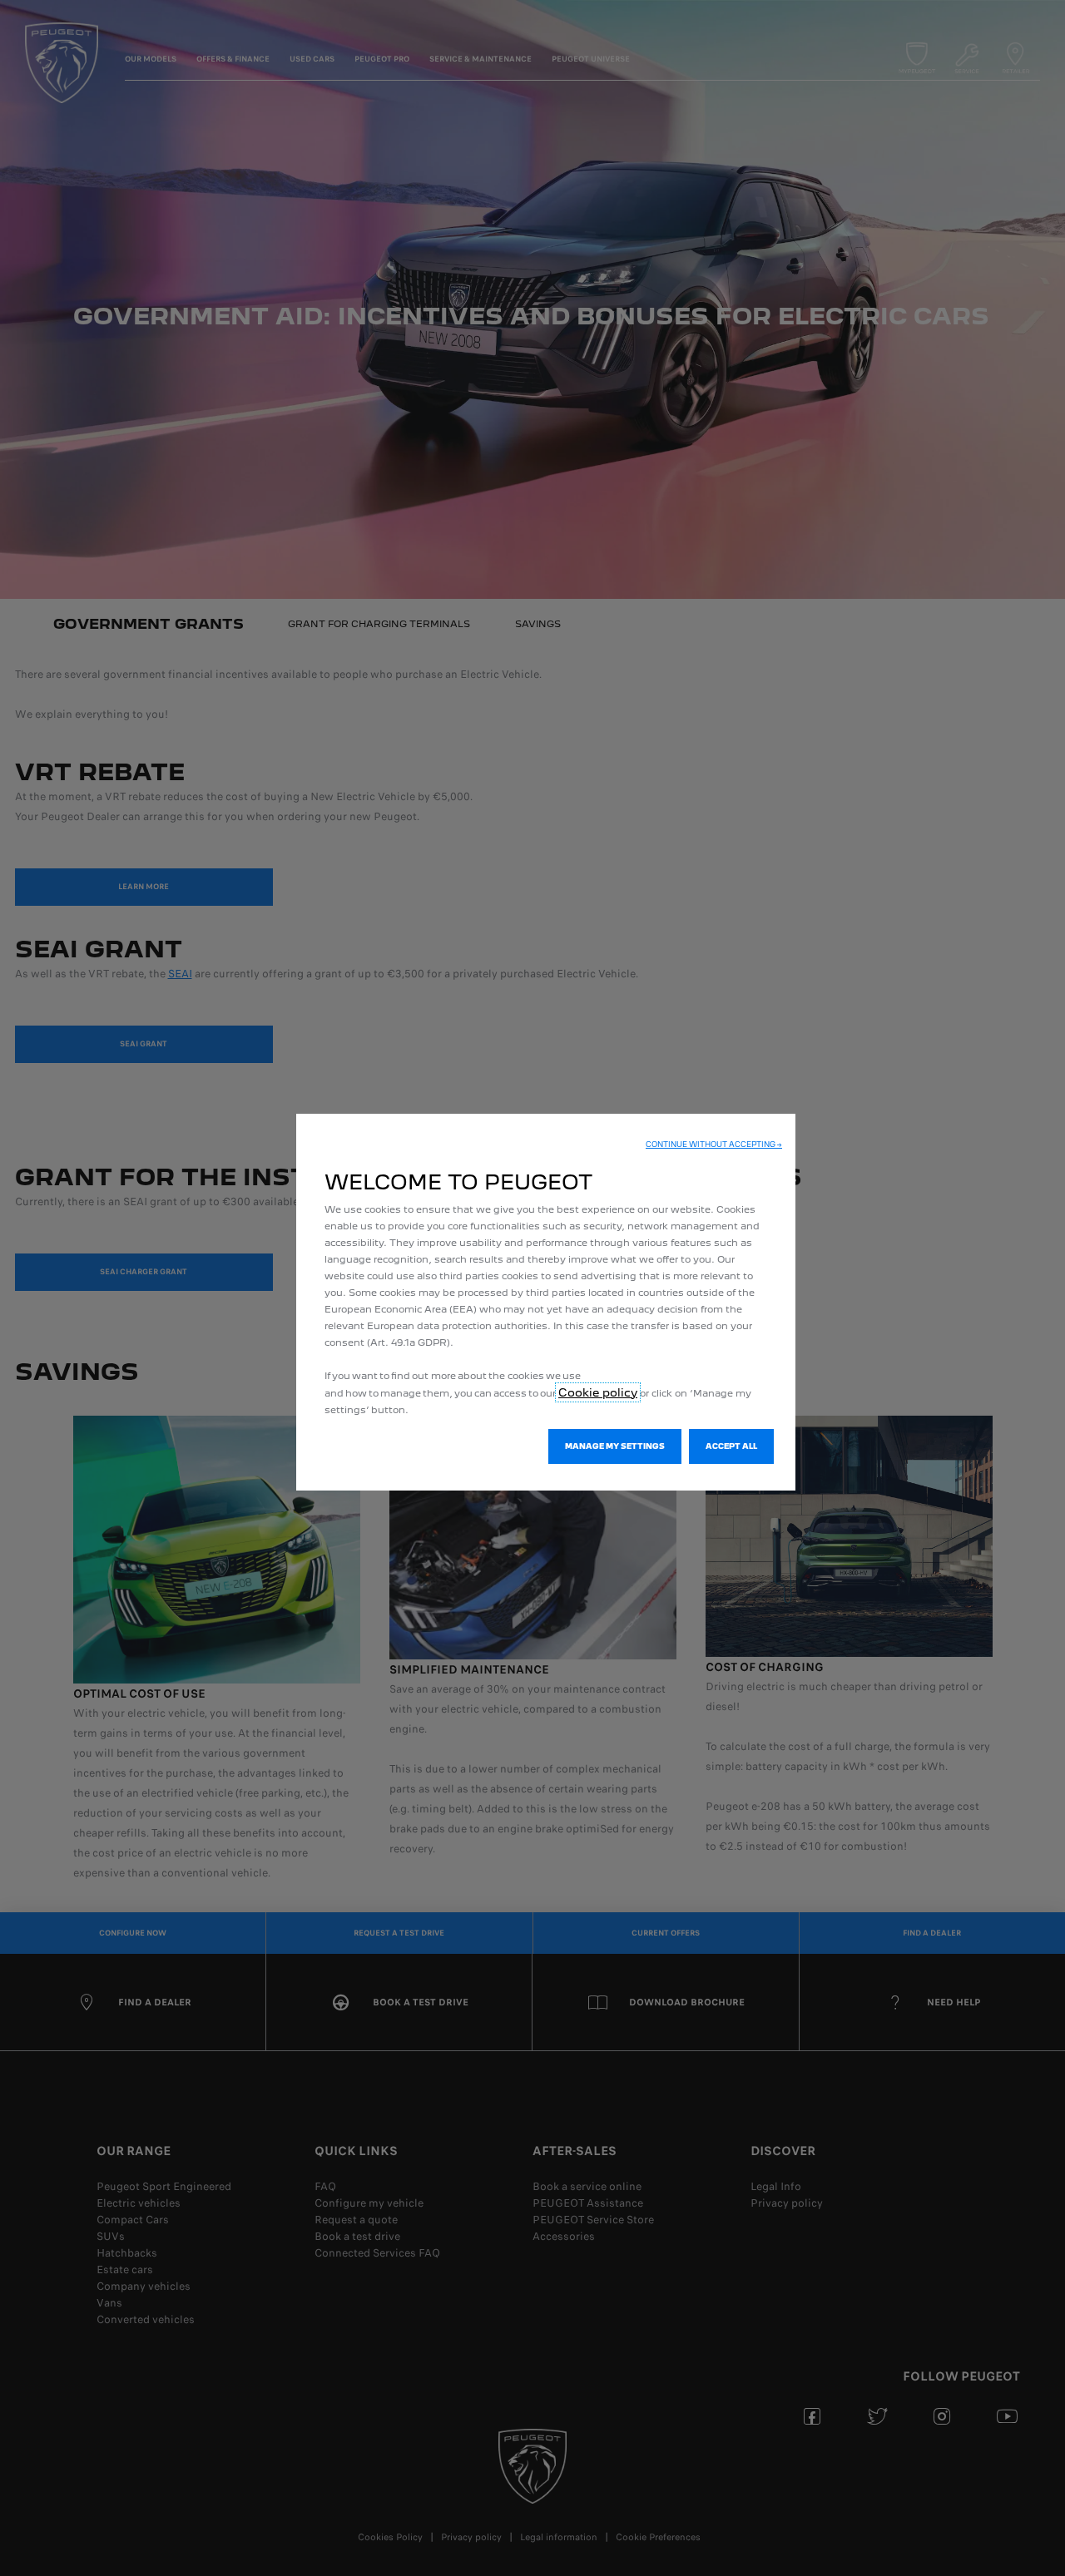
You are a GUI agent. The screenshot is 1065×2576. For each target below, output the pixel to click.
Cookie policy (598, 1392)
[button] (714, 1145)
